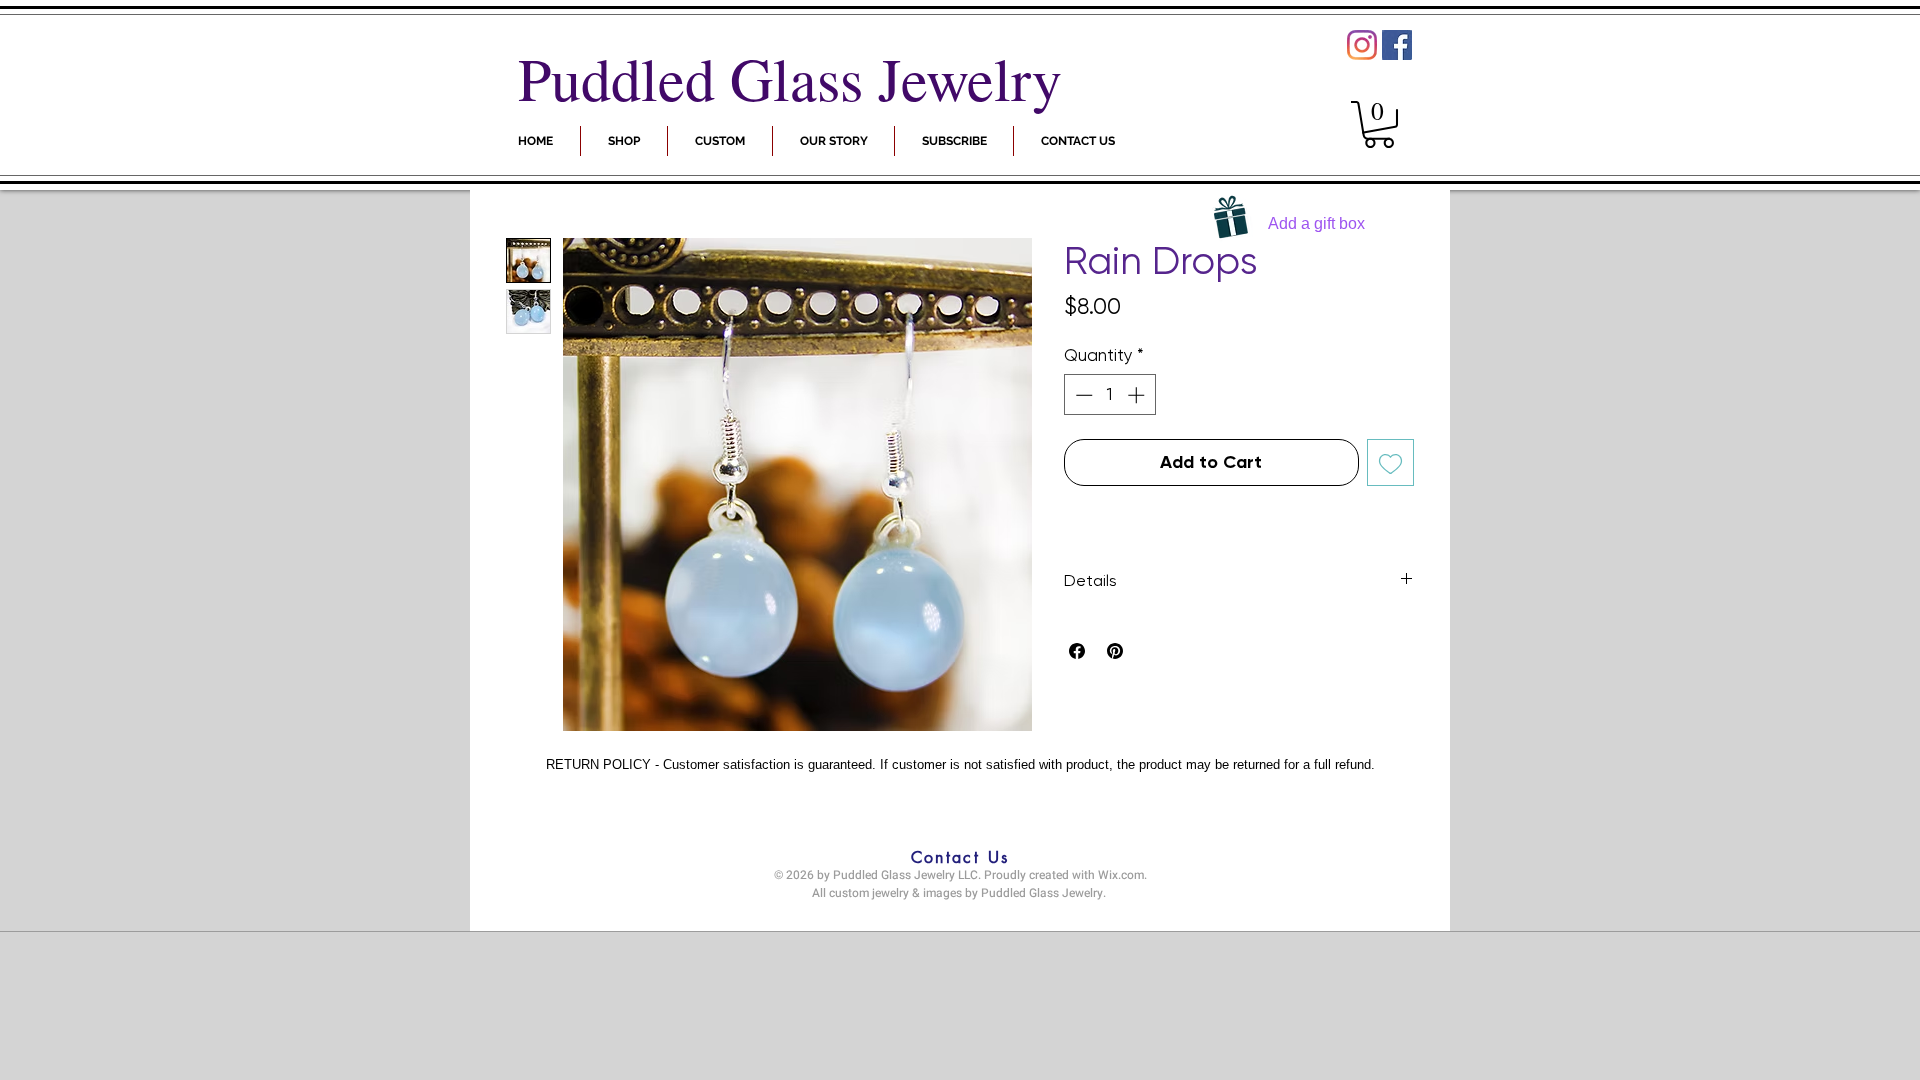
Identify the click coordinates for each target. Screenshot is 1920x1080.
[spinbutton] (1109, 395)
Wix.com (1121, 875)
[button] (954, 141)
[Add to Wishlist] (1390, 462)
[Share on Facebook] (1077, 651)
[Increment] (1138, 395)
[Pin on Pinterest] (1115, 651)
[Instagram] (1362, 45)
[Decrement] (1082, 395)
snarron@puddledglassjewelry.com (955, 913)
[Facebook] (1397, 45)
